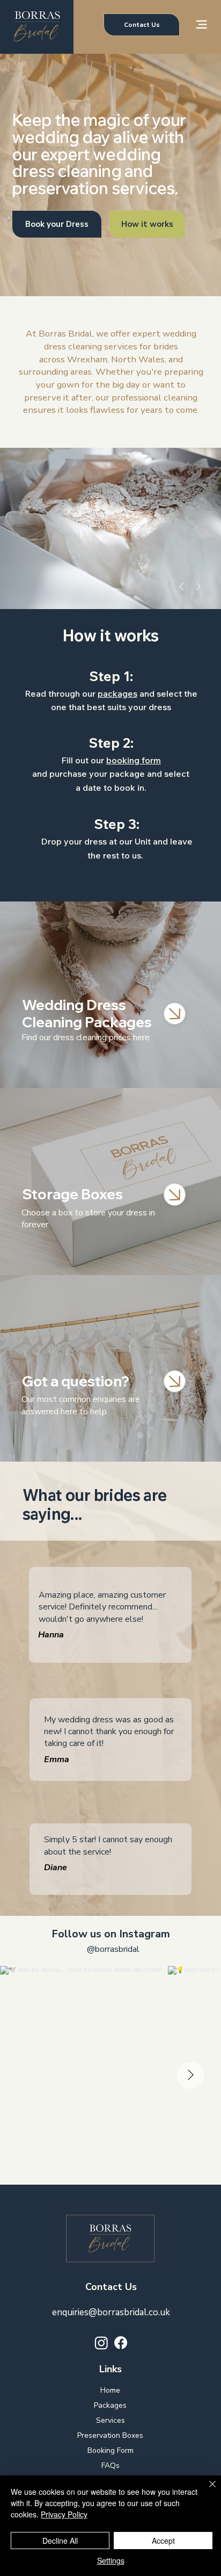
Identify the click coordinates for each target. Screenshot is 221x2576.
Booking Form (110, 2450)
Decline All (60, 2541)
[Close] (175, 1014)
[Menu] (202, 24)
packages (117, 693)
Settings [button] (111, 2560)
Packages (110, 2405)
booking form (134, 760)
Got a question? (77, 1381)
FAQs (110, 2466)
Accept (163, 2541)
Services (110, 2420)
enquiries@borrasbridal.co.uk (111, 2312)
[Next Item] (190, 2076)
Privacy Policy (64, 2514)
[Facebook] (121, 2343)
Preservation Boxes (110, 2435)
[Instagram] (101, 2343)
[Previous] (181, 586)
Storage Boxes (72, 1194)
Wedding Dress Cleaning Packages (87, 1013)
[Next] (198, 586)
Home (110, 2390)
